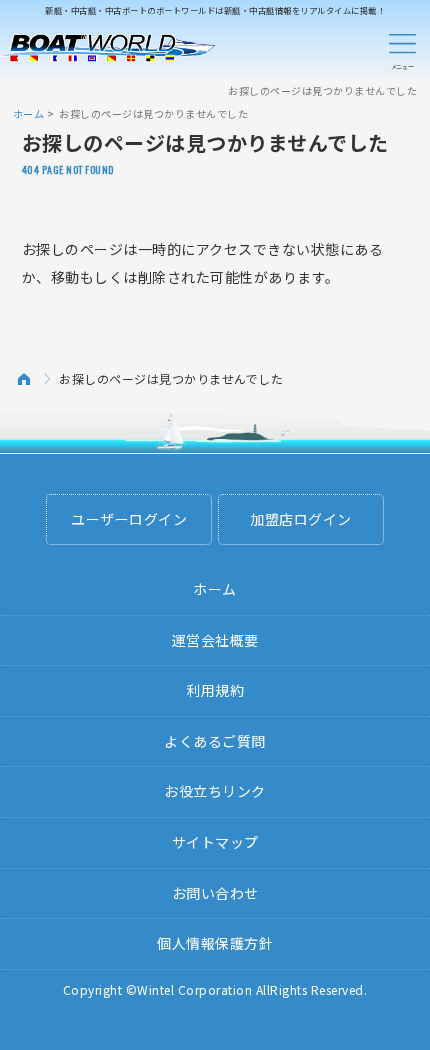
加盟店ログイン (301, 519)
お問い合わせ (215, 893)
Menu (402, 48)
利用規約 (215, 690)
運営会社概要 (215, 640)
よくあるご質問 (215, 741)
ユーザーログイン (129, 519)
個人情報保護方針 (215, 943)
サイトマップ (215, 842)
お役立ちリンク (215, 791)
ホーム (29, 113)
